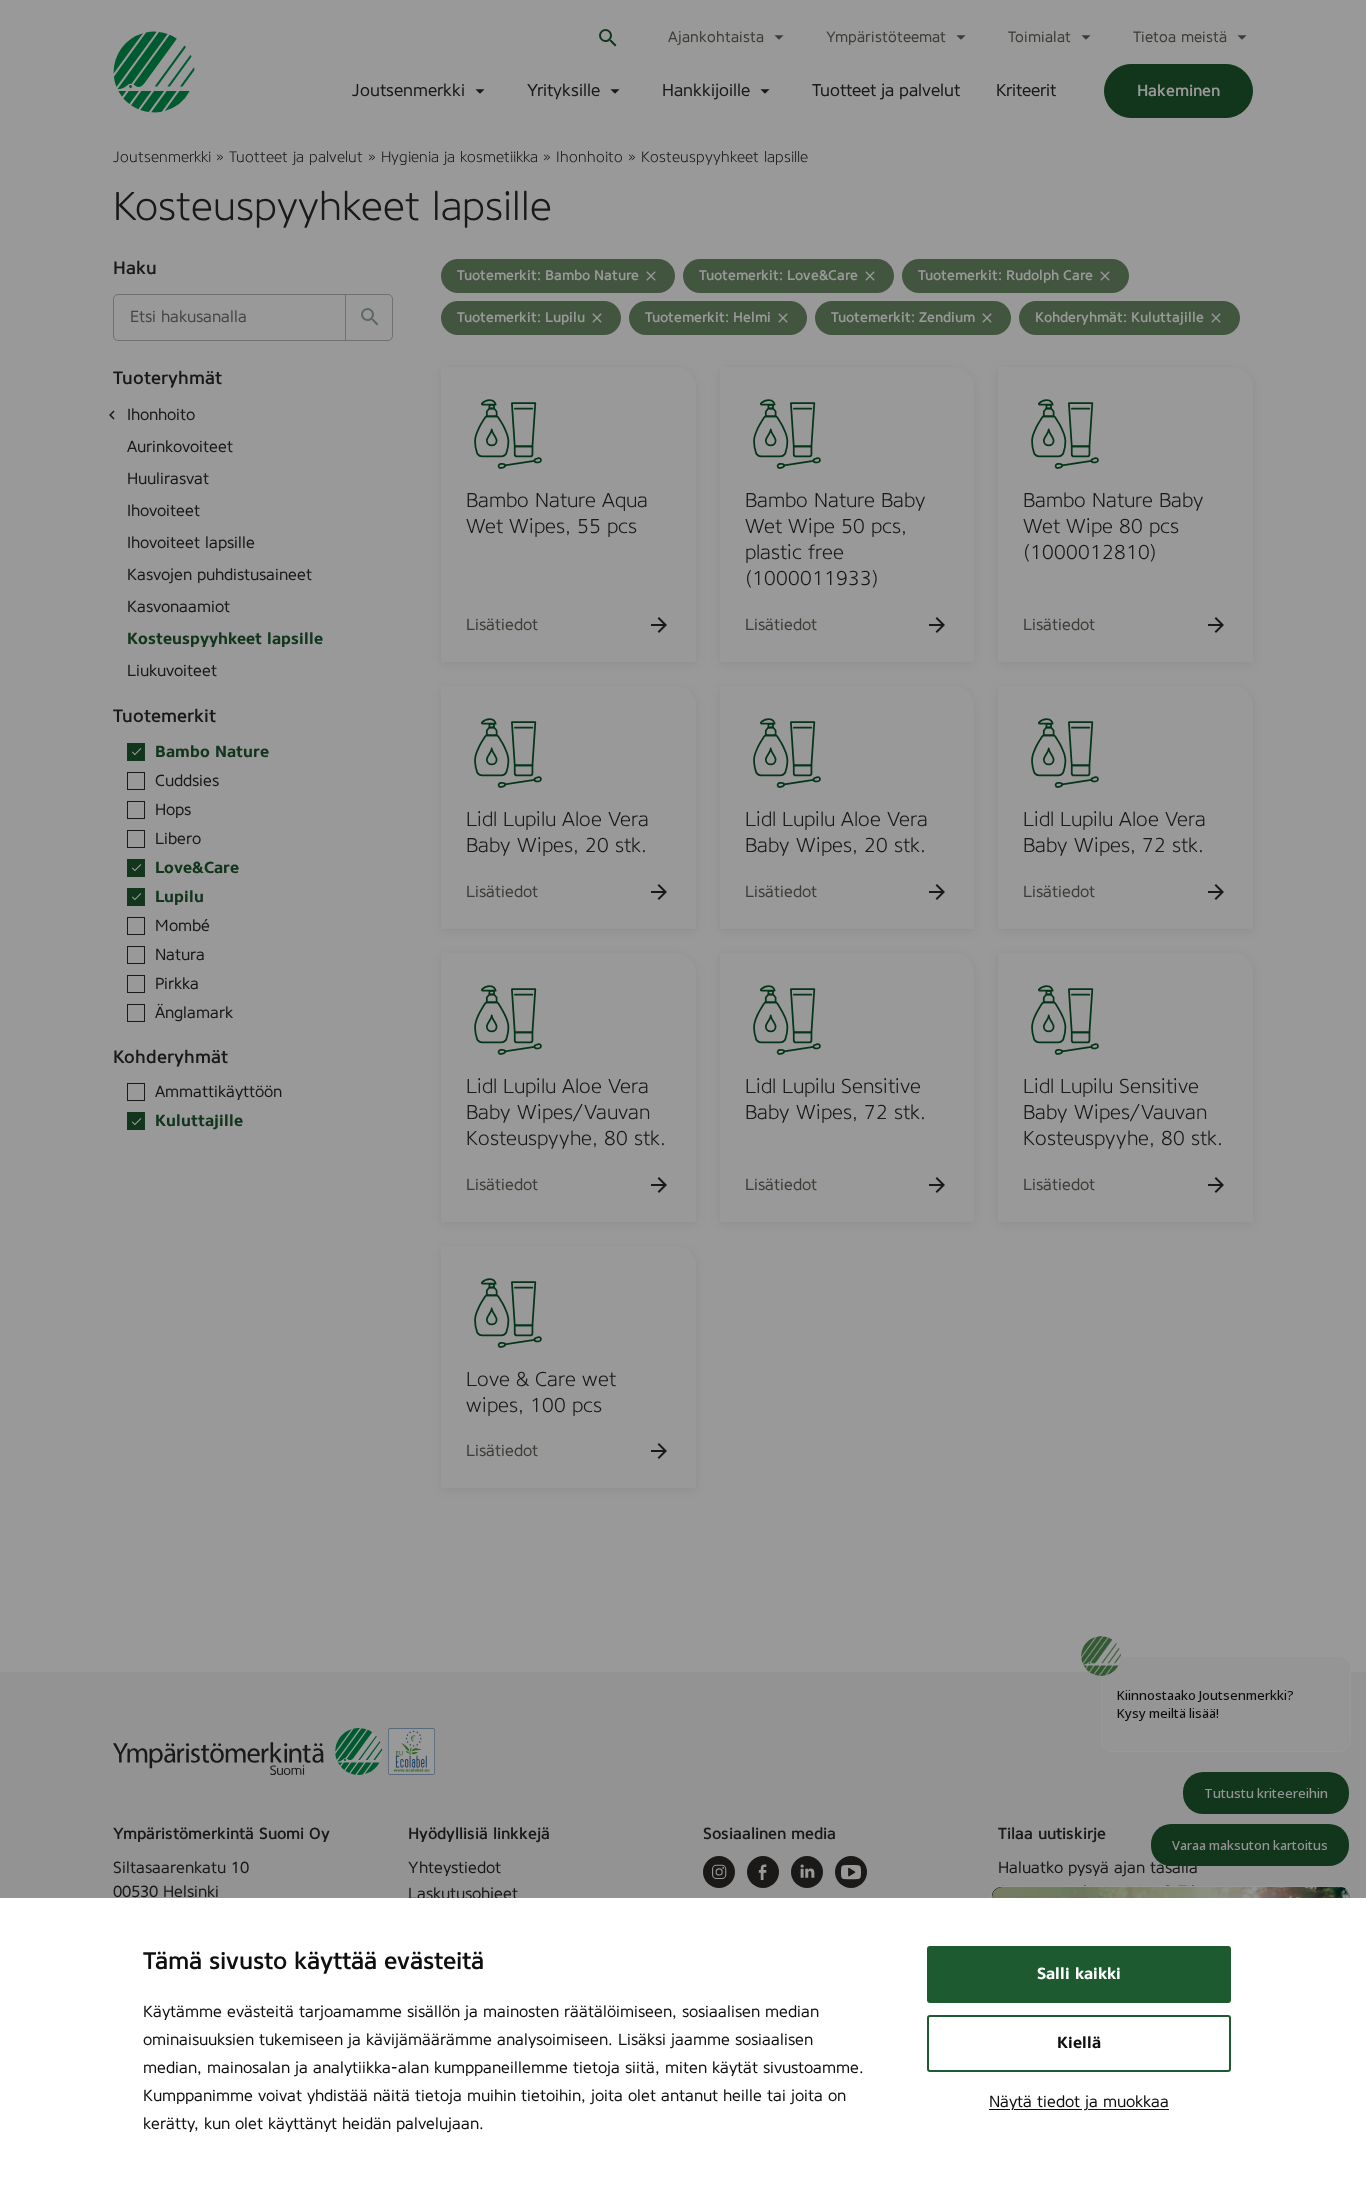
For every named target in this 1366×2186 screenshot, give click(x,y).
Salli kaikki (1079, 1974)
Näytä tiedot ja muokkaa (1079, 2102)
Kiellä (1079, 2043)
